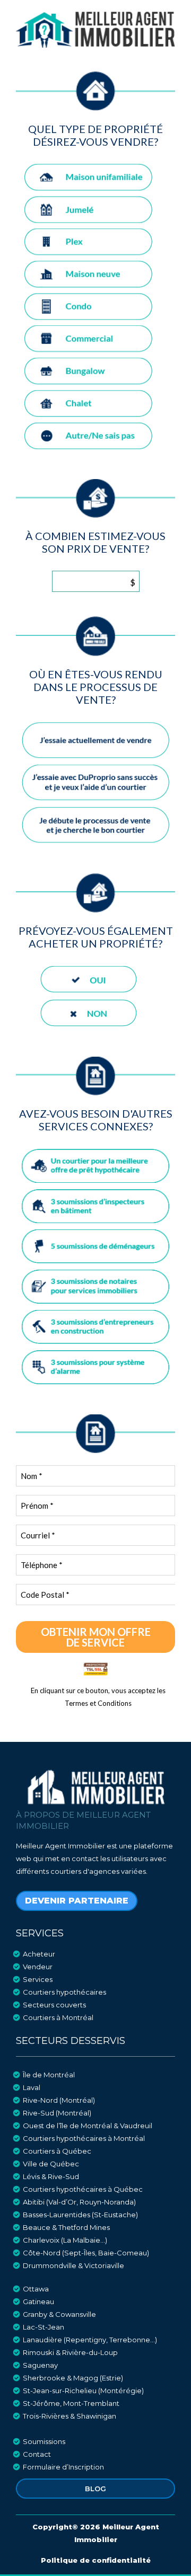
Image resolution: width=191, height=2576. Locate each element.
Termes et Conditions (98, 1703)
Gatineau (38, 2301)
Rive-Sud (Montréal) (57, 2113)
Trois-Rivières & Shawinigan (70, 2416)
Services (38, 1979)
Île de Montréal (49, 2075)
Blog (95, 2489)
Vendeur (38, 1967)
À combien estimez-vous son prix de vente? (95, 542)
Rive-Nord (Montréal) (59, 2100)
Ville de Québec (51, 2164)
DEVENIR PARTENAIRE (77, 1901)
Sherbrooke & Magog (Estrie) (73, 2378)
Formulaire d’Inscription (63, 2467)
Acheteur (39, 1954)
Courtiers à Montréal (58, 2017)
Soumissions (44, 2441)
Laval (32, 2087)
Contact (37, 2454)
